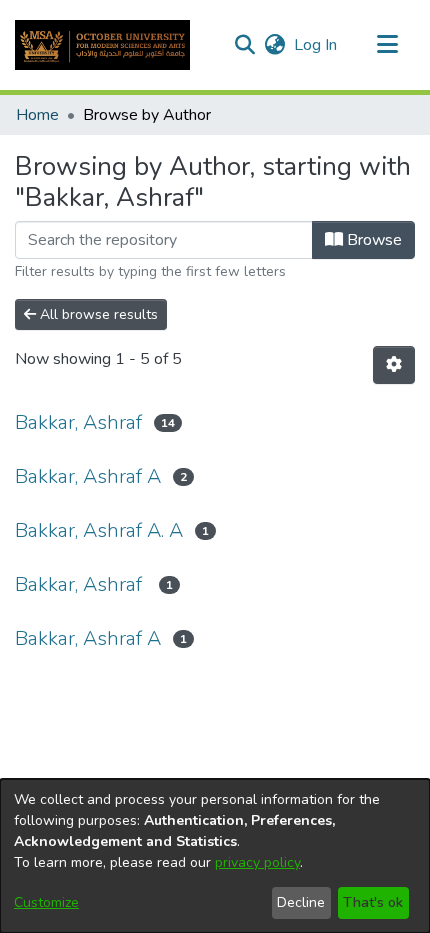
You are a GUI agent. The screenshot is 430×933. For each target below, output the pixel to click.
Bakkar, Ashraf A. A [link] (99, 530)
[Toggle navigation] (387, 45)
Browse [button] (372, 240)
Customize (46, 902)
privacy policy (257, 862)
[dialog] (215, 856)
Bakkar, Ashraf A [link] (88, 476)
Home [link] (37, 115)
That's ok (373, 902)
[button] (102, 45)
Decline (301, 902)
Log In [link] (316, 45)
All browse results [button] (97, 314)
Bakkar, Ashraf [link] (78, 422)
